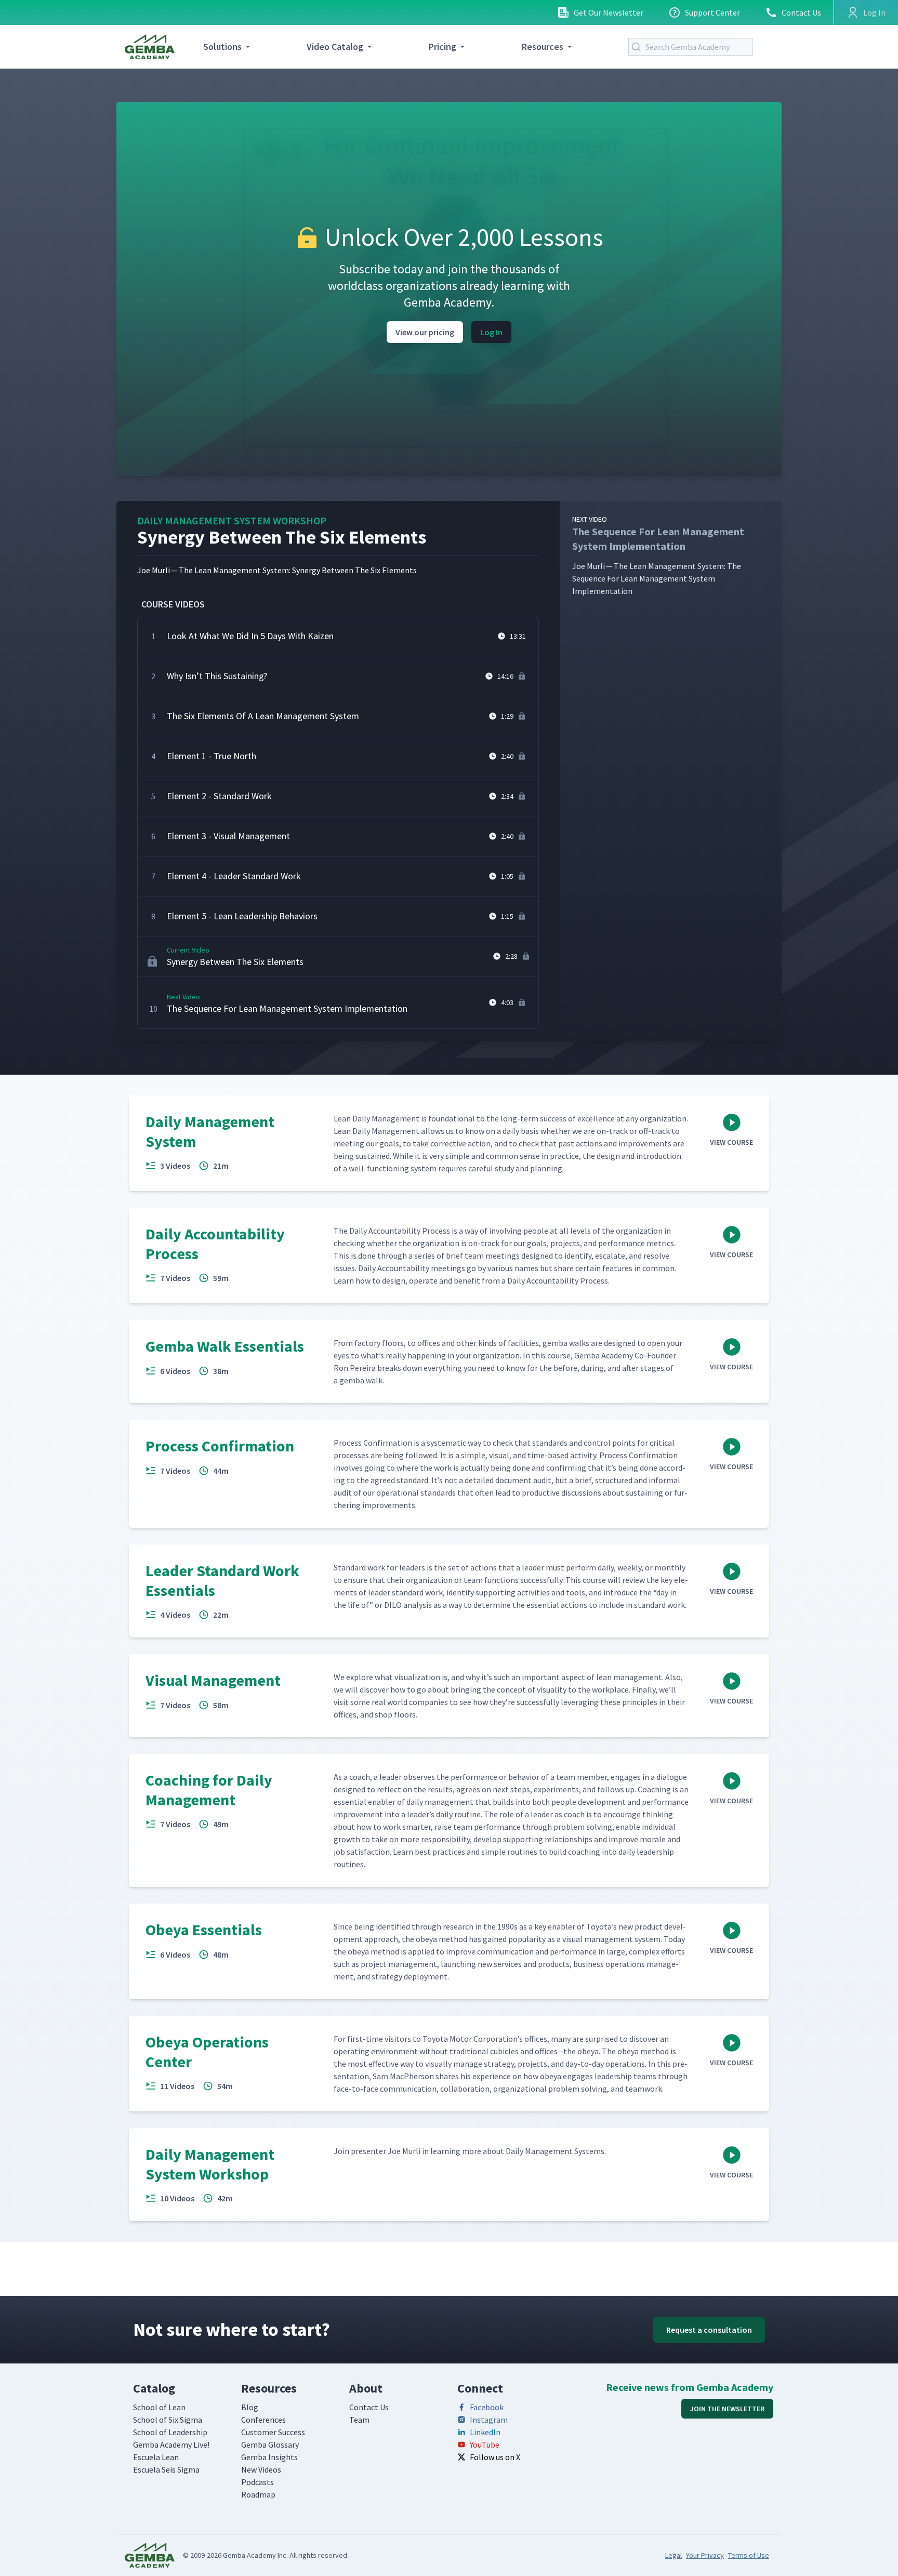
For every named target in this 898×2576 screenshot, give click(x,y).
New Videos (261, 2469)
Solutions (222, 47)
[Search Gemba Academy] (638, 47)
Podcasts (257, 2482)
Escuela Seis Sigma (166, 2469)
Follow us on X (495, 2457)
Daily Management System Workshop (232, 520)
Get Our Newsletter (609, 12)
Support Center (712, 12)
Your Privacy (705, 2555)
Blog (250, 2407)
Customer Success (273, 2432)
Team (359, 2420)
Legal (673, 2555)
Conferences (263, 2420)
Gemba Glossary (270, 2445)
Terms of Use (749, 2555)
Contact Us (801, 12)
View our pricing (425, 332)
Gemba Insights (269, 2457)
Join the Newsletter (727, 2409)
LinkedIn (485, 2432)
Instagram (489, 2420)
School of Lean (159, 2407)
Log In (491, 332)
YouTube (485, 2445)
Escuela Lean (156, 2457)
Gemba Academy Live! (171, 2445)
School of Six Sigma (168, 2420)
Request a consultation (709, 2330)
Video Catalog (335, 47)
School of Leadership (170, 2432)
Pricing (443, 47)
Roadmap (258, 2494)
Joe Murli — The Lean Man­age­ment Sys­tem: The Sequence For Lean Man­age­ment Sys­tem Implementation (658, 555)
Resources (543, 47)
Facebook (487, 2407)
